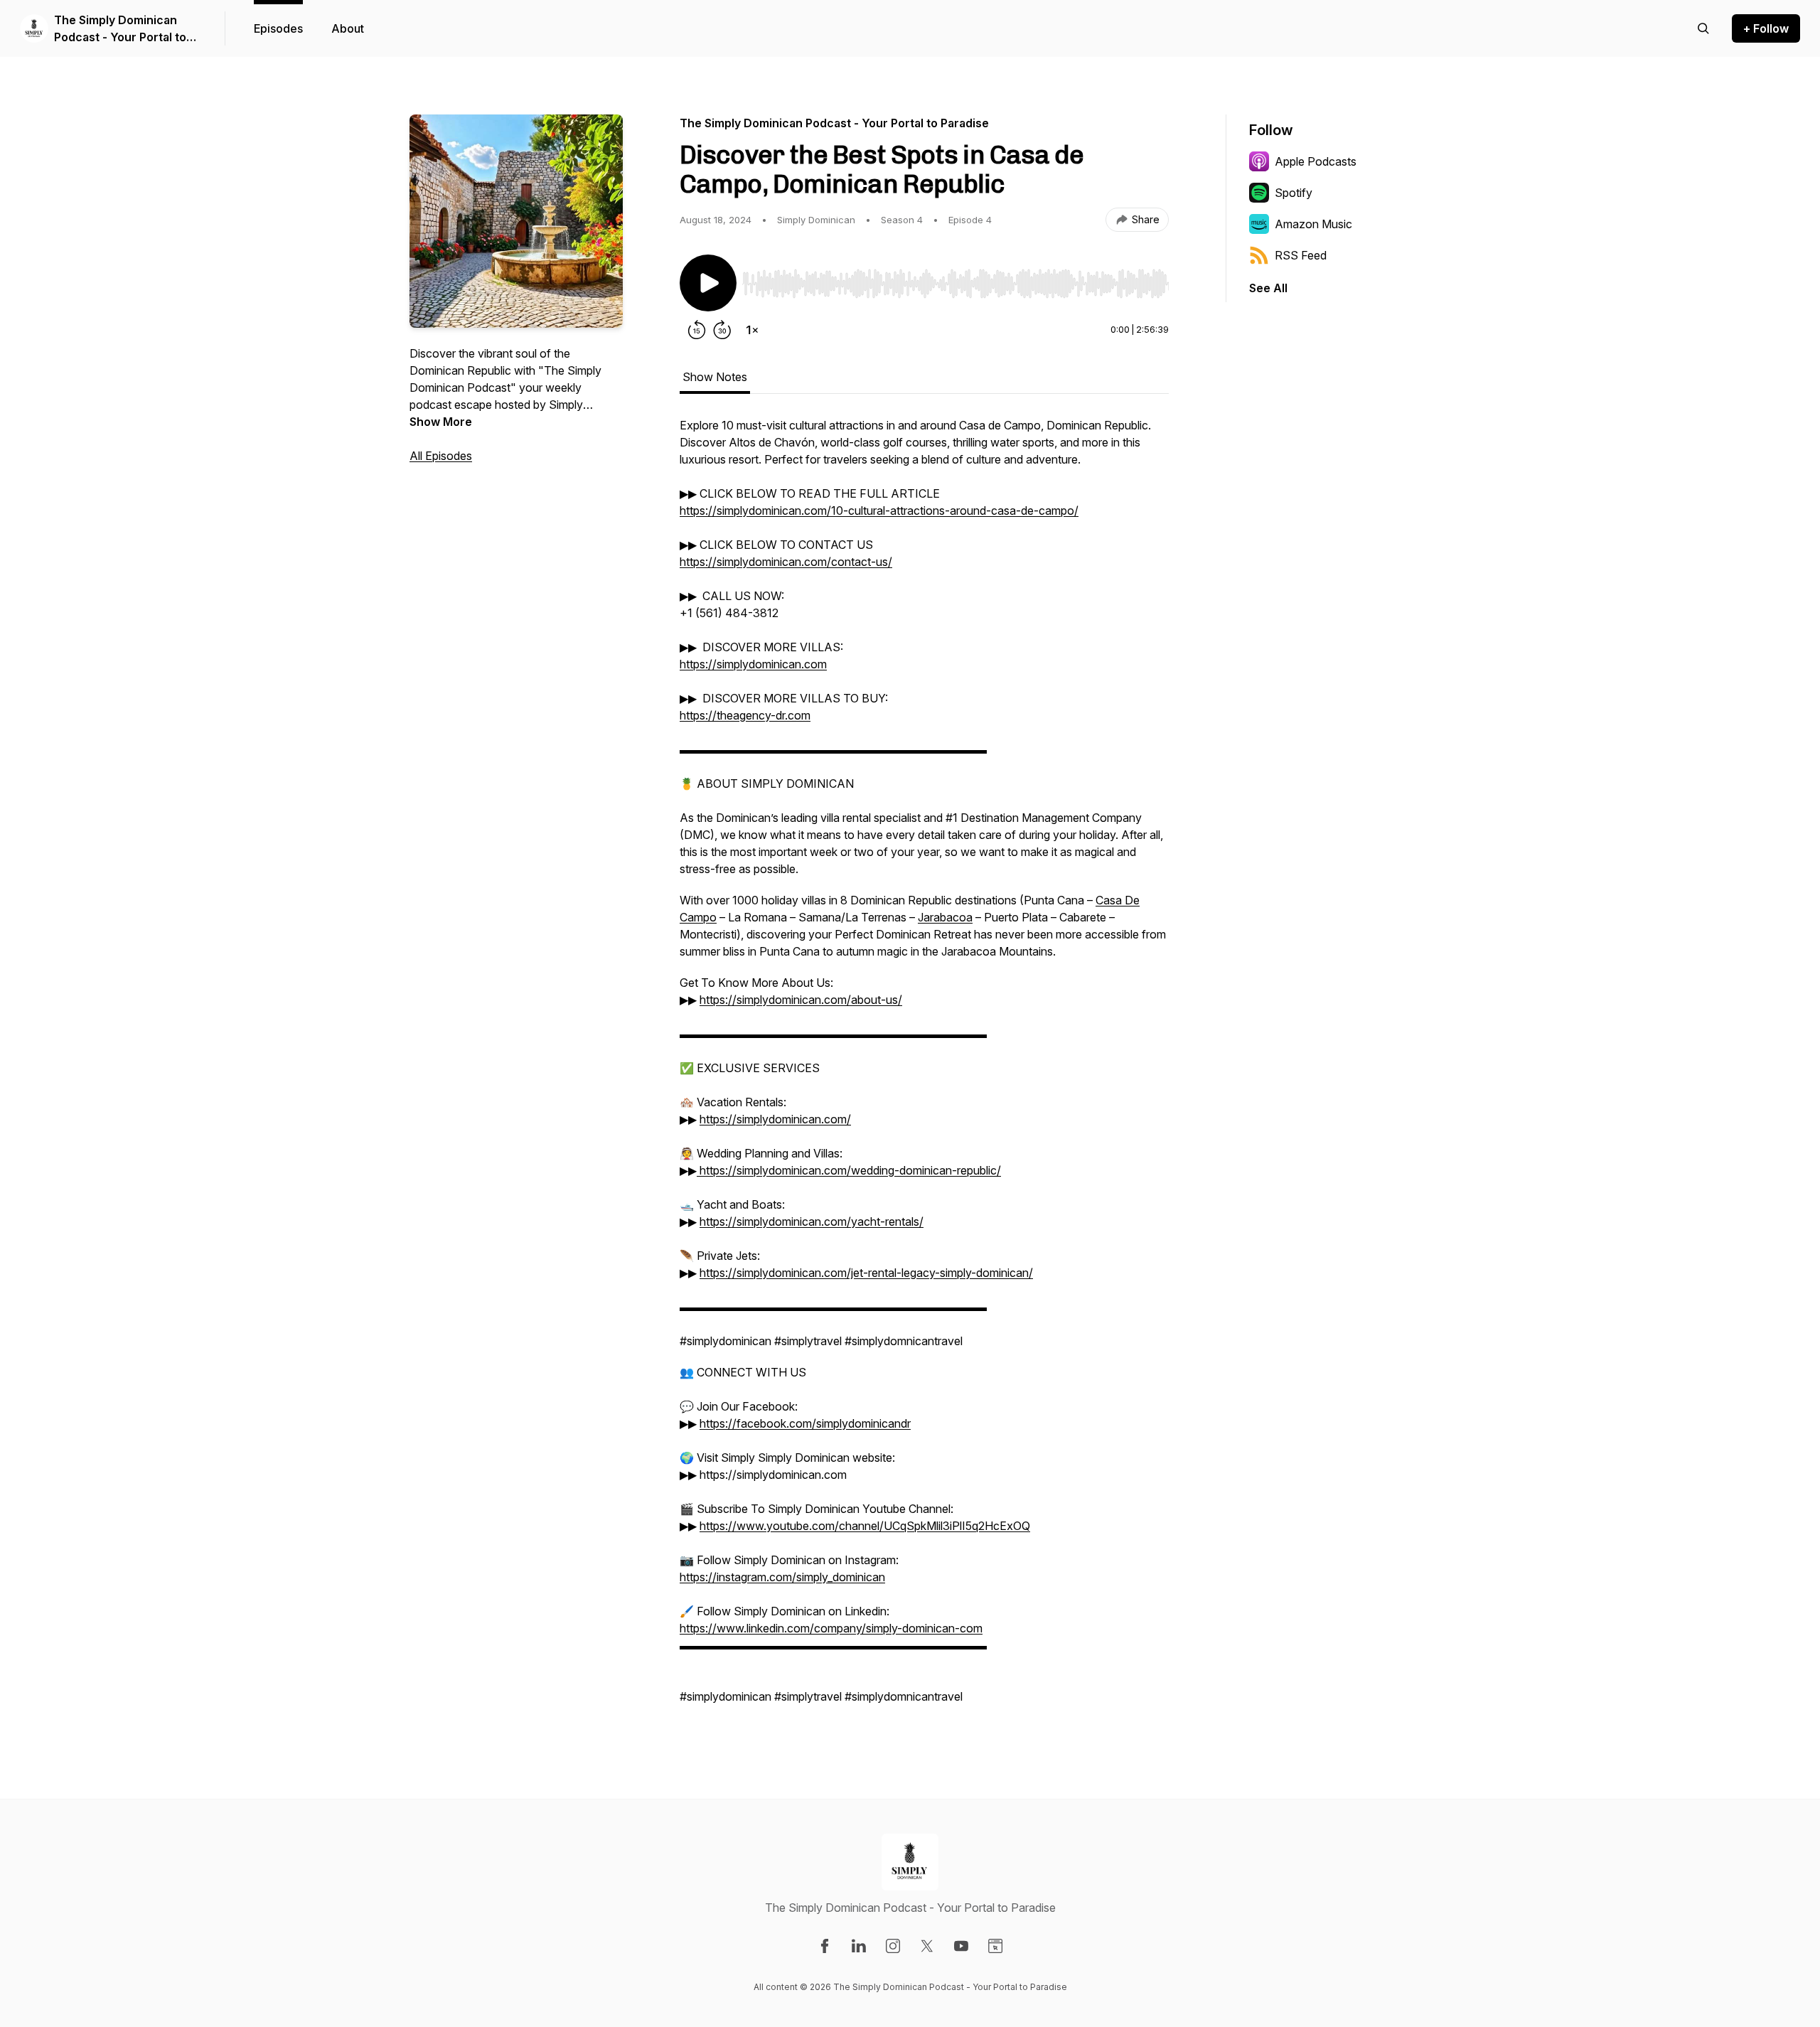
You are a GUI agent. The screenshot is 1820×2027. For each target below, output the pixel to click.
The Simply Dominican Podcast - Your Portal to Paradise (120, 29)
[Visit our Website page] (995, 1946)
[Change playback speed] (752, 330)
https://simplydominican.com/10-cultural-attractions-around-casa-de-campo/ (879, 510)
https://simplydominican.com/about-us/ (801, 1000)
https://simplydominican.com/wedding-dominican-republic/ (849, 1170)
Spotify (1294, 193)
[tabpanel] (924, 1068)
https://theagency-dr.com (745, 715)
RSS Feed (1301, 255)
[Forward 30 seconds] (722, 330)
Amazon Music (1313, 224)
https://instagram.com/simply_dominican (782, 1577)
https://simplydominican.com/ (775, 1119)
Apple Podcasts (1316, 161)
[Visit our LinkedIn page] (859, 1946)
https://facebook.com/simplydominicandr (805, 1423)
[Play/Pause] (708, 283)
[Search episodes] (1703, 28)
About (348, 28)
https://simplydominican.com (753, 664)
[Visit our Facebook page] (825, 1946)
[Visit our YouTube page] (961, 1946)
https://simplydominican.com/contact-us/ (786, 562)
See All (1268, 288)
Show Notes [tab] (715, 377)
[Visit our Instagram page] (893, 1946)
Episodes (278, 28)
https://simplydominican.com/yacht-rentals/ (812, 1221)
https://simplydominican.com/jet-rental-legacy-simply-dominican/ (866, 1273)
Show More (441, 422)
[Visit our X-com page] (927, 1946)
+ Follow (1766, 28)
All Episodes (441, 456)
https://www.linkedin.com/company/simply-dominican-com (831, 1628)
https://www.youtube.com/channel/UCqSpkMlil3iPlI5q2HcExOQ (865, 1526)
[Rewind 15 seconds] (697, 330)
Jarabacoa (945, 917)
